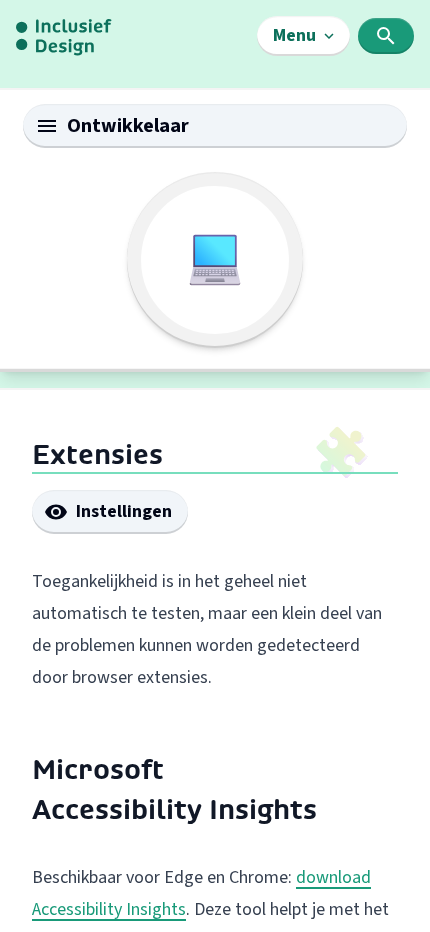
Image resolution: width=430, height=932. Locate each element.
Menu (294, 35)
